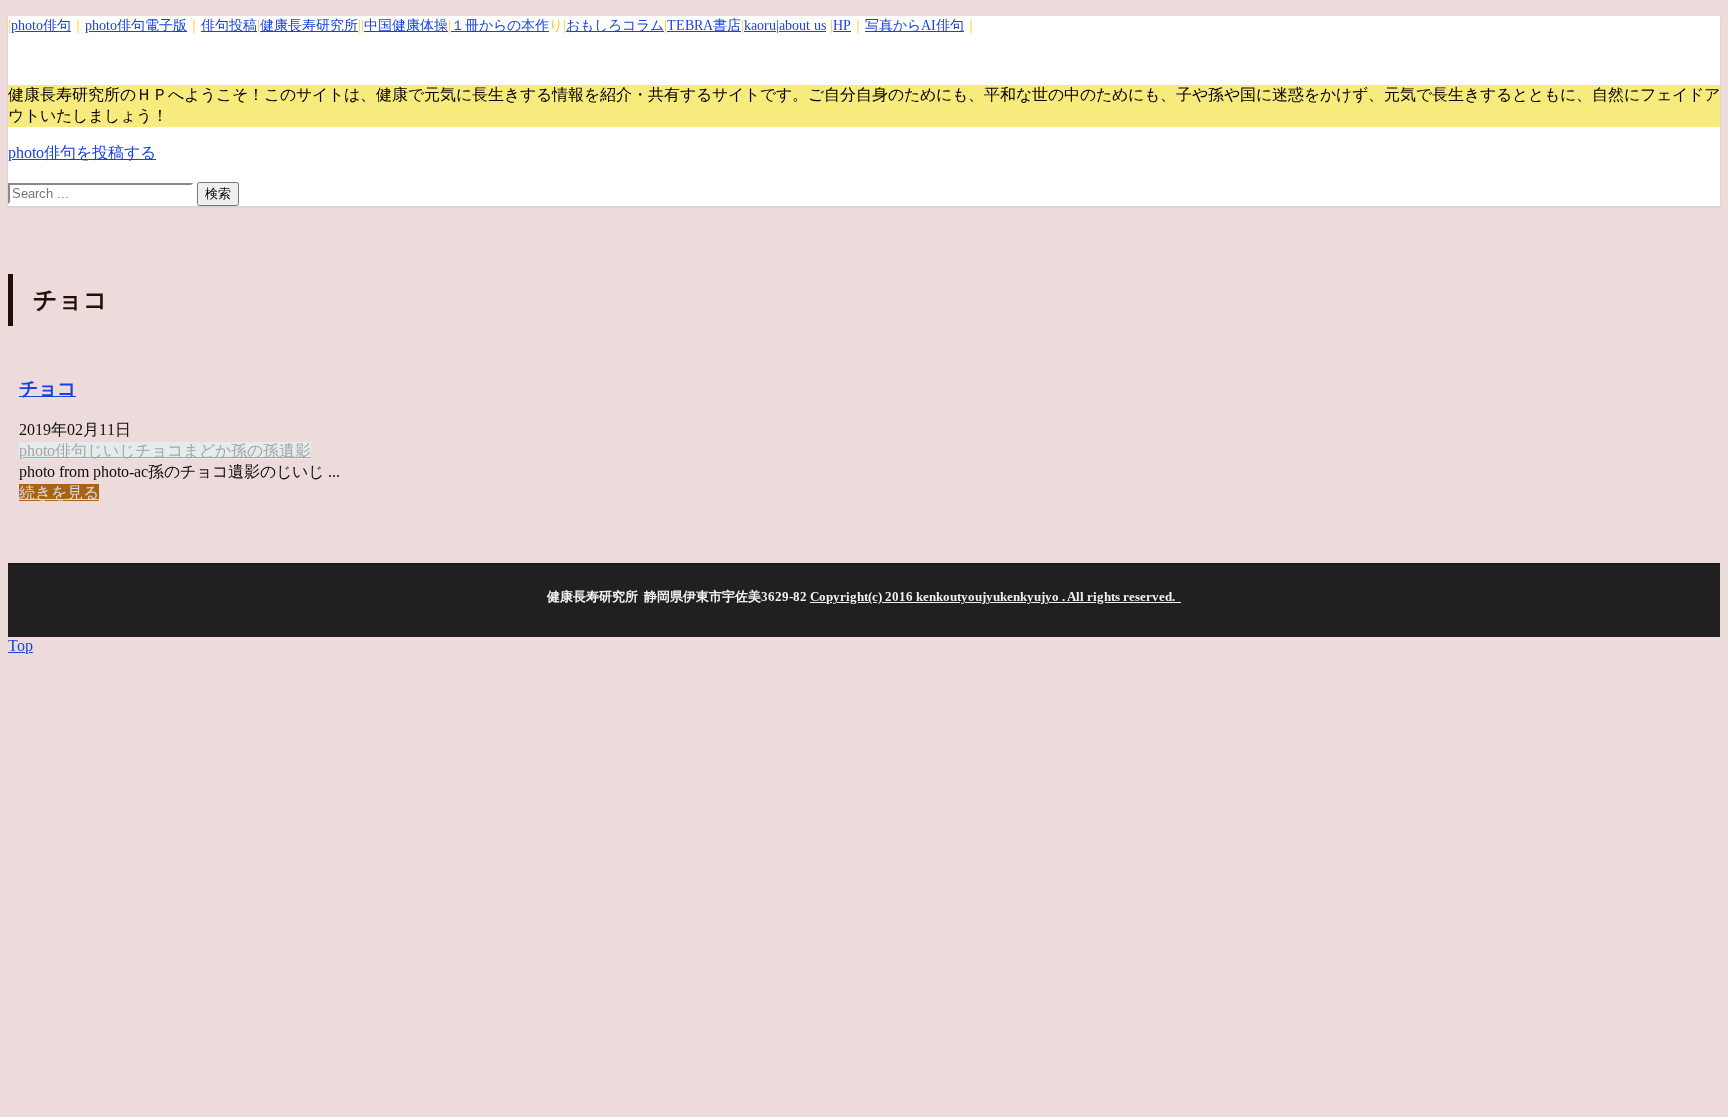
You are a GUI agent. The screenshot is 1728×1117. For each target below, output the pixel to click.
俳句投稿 (229, 25)
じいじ (111, 450)
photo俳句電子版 (136, 25)
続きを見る (59, 492)
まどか (207, 450)
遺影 (295, 450)
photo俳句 (41, 25)
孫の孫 (255, 450)
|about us (801, 25)
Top (20, 645)
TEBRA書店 (704, 25)
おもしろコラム (615, 25)
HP (842, 25)
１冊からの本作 (500, 25)
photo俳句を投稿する (82, 152)
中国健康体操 (406, 25)
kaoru (760, 25)
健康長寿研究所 (309, 25)
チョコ (47, 388)
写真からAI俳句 (914, 25)
